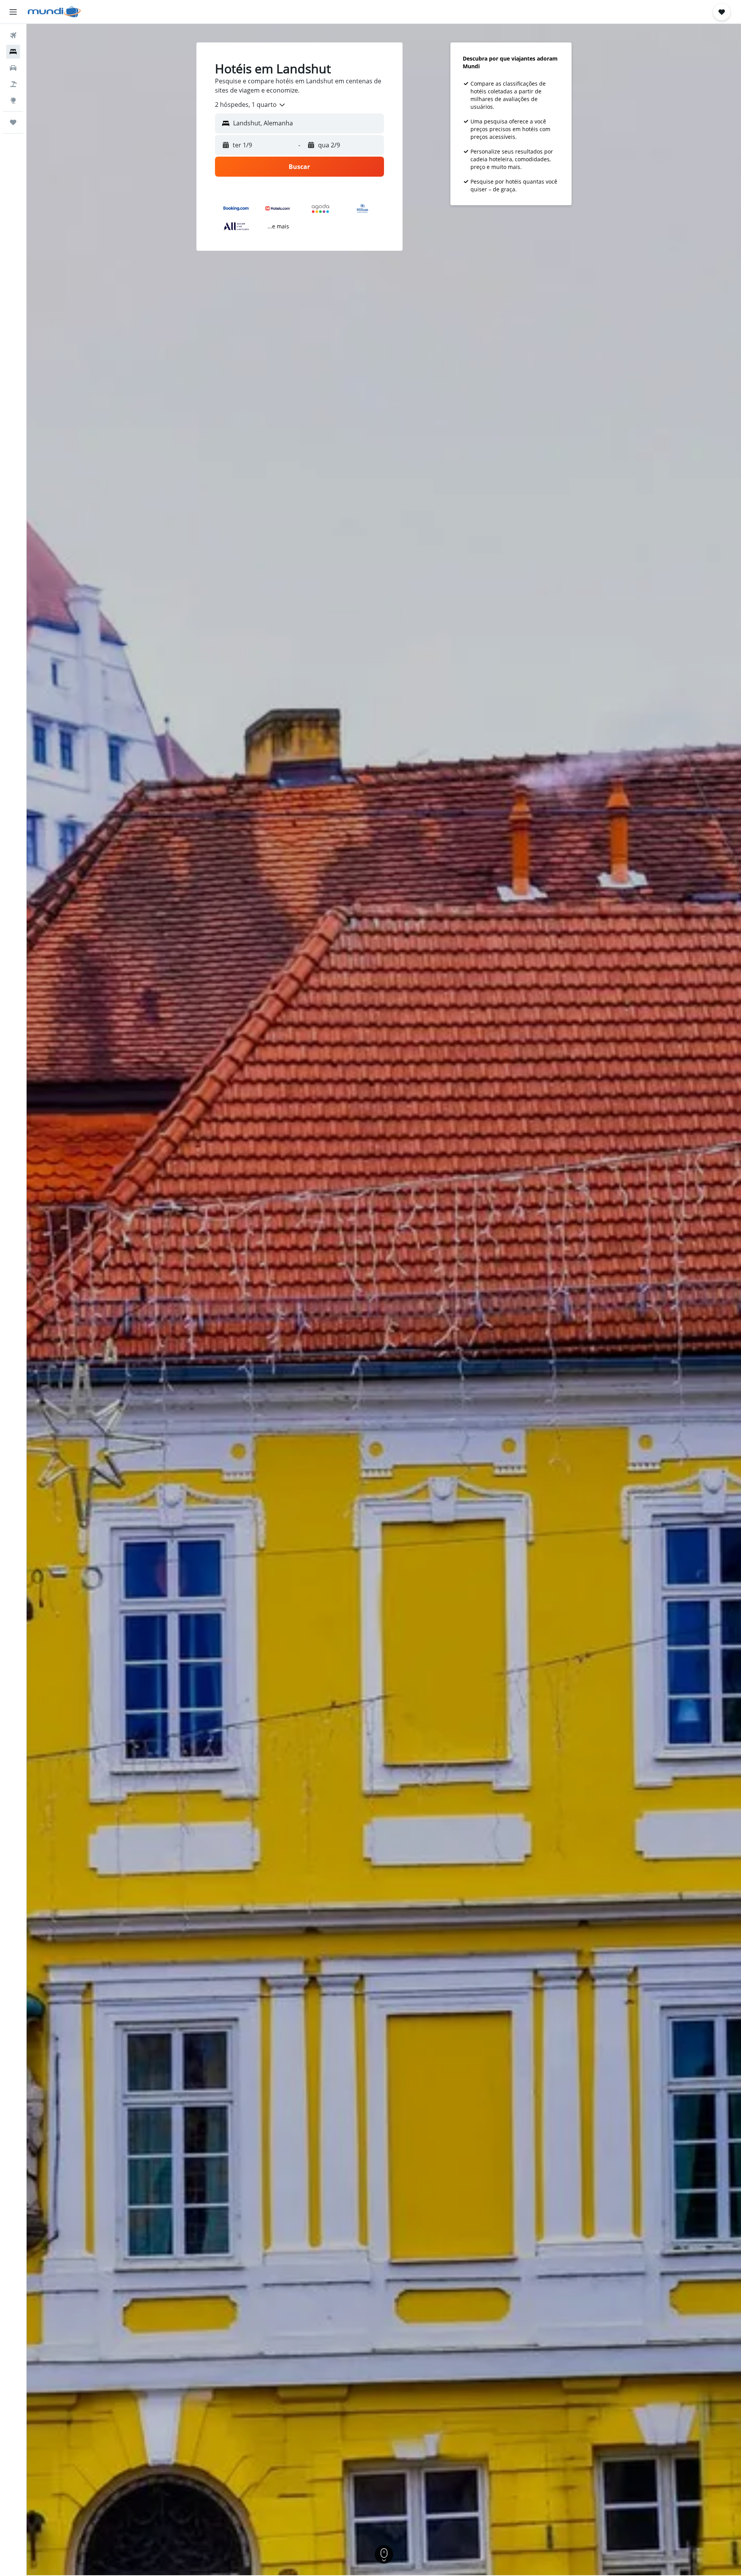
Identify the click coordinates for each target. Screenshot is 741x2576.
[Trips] (13, 122)
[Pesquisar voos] (13, 35)
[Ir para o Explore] (13, 100)
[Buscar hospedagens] (13, 52)
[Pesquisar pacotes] (13, 84)
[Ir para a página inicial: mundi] (54, 12)
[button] (13, 12)
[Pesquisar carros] (13, 68)
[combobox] (250, 105)
